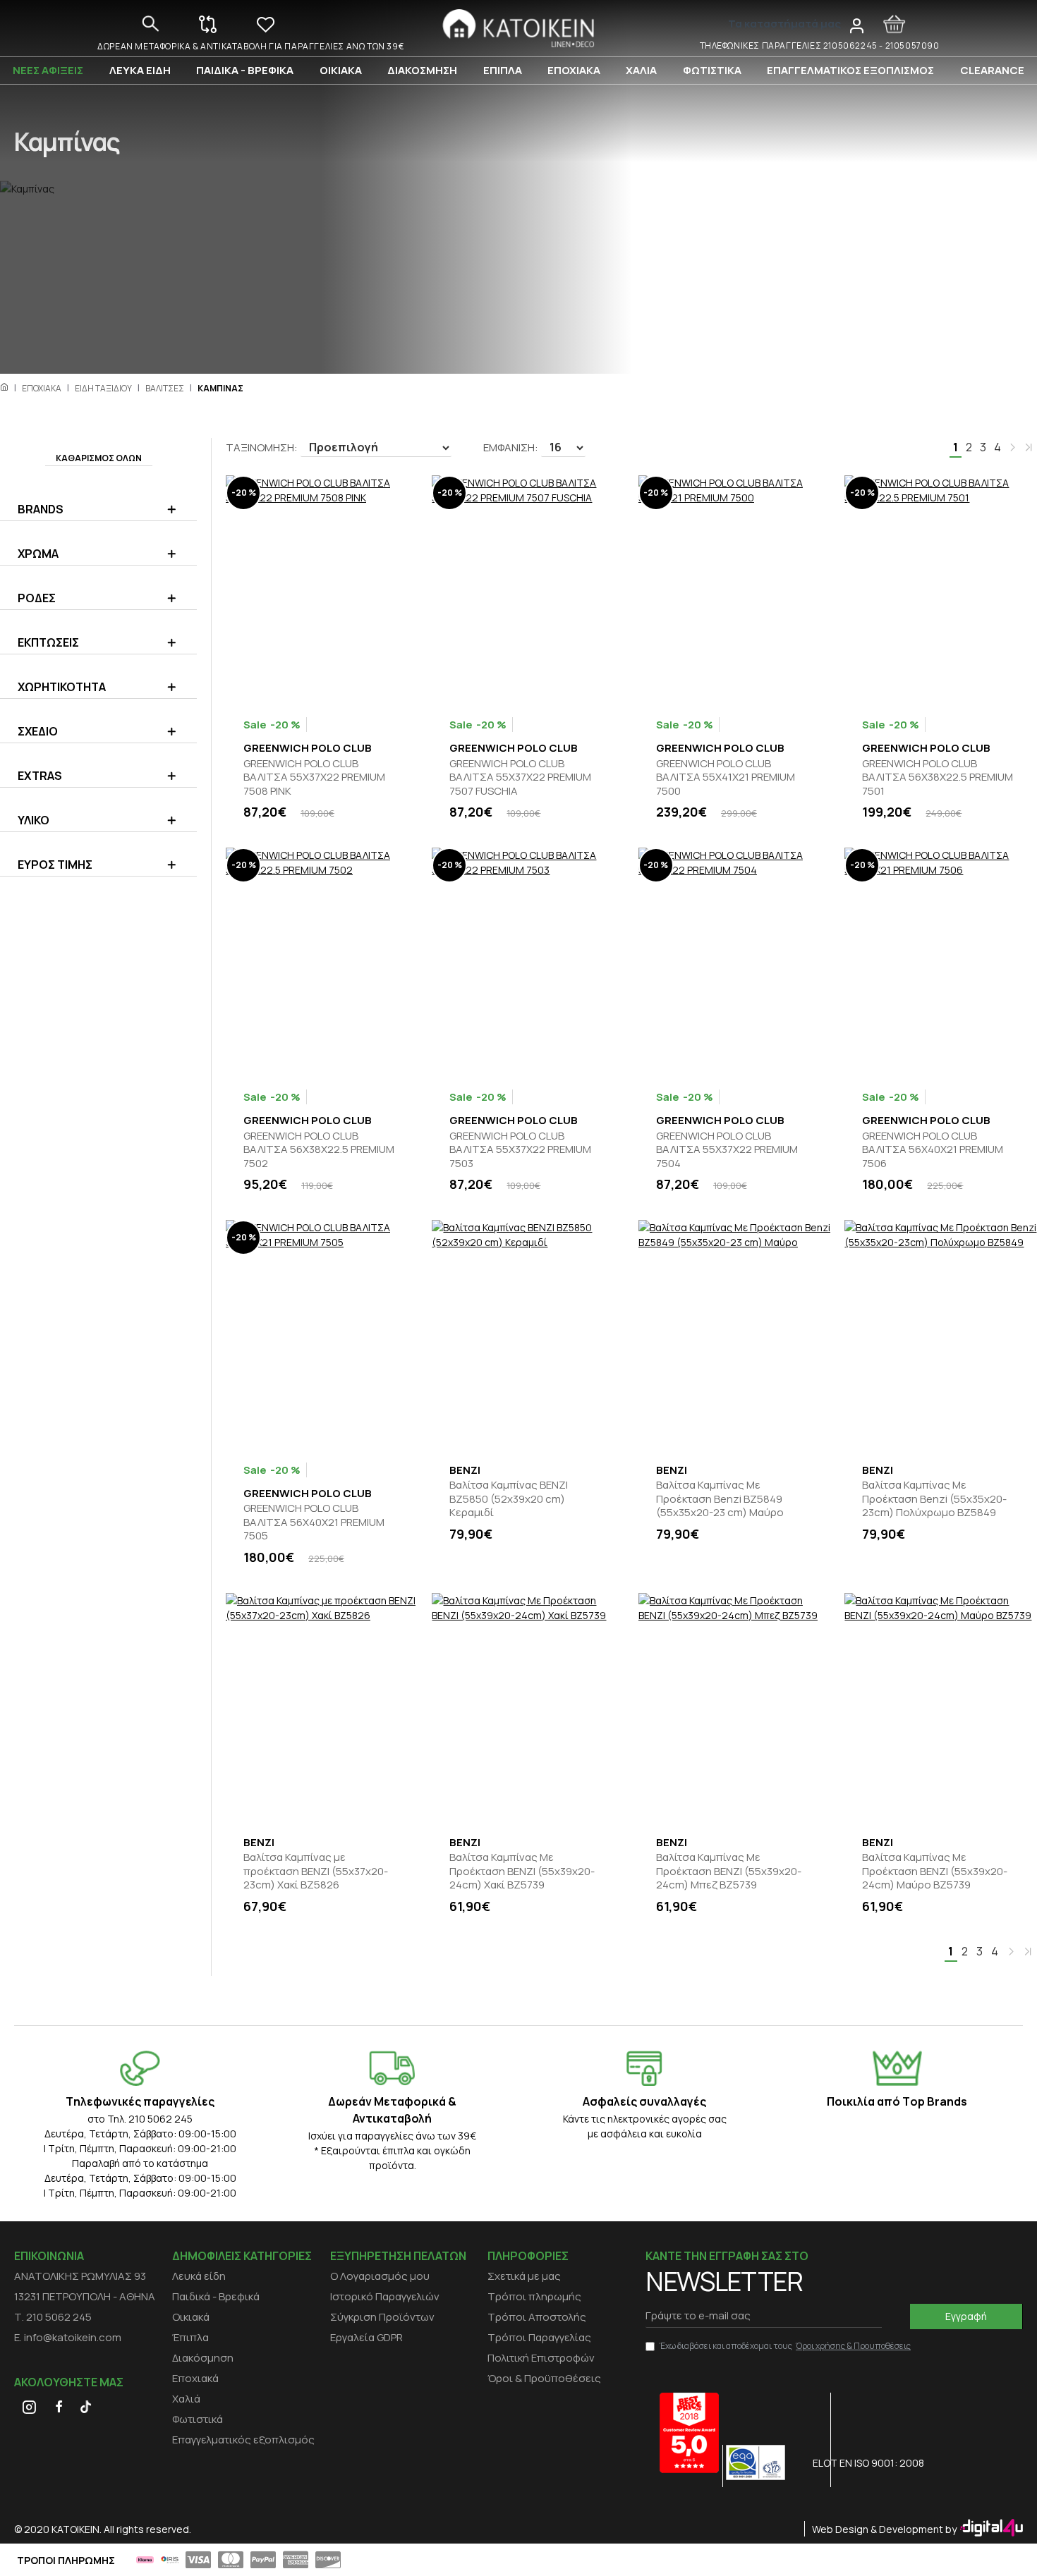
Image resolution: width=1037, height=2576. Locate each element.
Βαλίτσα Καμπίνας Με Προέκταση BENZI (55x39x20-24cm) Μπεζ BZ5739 (729, 1871)
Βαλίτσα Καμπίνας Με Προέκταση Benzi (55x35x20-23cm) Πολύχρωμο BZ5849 (934, 1499)
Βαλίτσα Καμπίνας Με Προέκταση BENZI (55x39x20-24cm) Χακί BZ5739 (522, 1871)
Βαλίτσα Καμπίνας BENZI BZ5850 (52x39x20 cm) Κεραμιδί (509, 1499)
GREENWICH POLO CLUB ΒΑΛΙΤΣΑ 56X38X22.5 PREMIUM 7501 (938, 777)
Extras (40, 776)
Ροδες (37, 598)
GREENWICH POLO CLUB (308, 748)
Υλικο (34, 820)
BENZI (465, 1470)
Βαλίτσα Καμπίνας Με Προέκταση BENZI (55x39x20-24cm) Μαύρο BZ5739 (935, 1871)
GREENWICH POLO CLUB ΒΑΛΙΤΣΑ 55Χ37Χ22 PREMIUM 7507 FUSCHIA (520, 777)
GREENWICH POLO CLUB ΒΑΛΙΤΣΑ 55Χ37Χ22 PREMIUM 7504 (727, 1150)
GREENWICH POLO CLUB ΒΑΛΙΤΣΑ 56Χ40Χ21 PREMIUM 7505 (314, 1522)
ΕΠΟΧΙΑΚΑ (42, 388)
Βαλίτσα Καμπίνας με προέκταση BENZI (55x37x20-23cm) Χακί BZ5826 (316, 1871)
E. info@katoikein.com (68, 2337)
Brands (41, 509)
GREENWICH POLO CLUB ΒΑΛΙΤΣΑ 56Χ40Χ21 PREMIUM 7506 (933, 1150)
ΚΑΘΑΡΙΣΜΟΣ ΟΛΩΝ (99, 458)
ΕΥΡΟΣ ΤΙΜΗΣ (55, 865)
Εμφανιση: (511, 447)
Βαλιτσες (165, 388)
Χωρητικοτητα (62, 687)
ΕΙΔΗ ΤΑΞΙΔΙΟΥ (103, 388)
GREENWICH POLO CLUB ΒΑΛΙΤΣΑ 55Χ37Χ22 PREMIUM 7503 (520, 1150)
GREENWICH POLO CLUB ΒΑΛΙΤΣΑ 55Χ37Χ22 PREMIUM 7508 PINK (314, 777)
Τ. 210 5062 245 (53, 2317)
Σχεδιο (38, 731)
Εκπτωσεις (48, 642)
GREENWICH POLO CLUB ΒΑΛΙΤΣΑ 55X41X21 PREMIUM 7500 (726, 777)
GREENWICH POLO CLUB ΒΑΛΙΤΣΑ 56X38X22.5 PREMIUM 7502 (319, 1150)
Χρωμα (38, 554)
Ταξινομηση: (262, 447)
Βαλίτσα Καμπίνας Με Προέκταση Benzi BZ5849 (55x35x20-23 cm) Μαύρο (720, 1499)
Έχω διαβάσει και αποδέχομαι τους (785, 2346)
